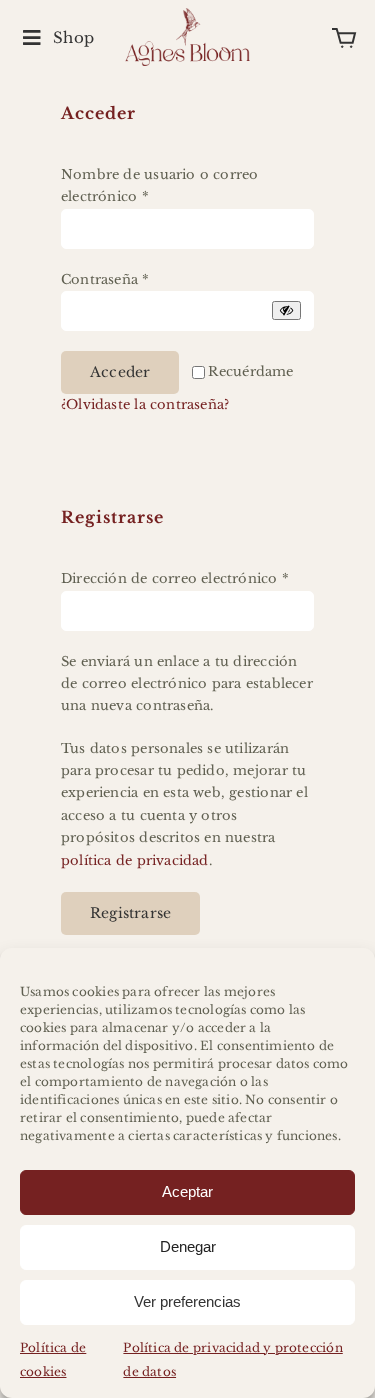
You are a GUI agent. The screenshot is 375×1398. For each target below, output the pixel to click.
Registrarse (130, 913)
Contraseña (105, 279)
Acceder (120, 372)
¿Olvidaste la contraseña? (145, 404)
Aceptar (187, 1191)
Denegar (188, 1246)
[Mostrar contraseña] (286, 310)
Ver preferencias (187, 1301)
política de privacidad (135, 860)
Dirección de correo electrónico (175, 578)
